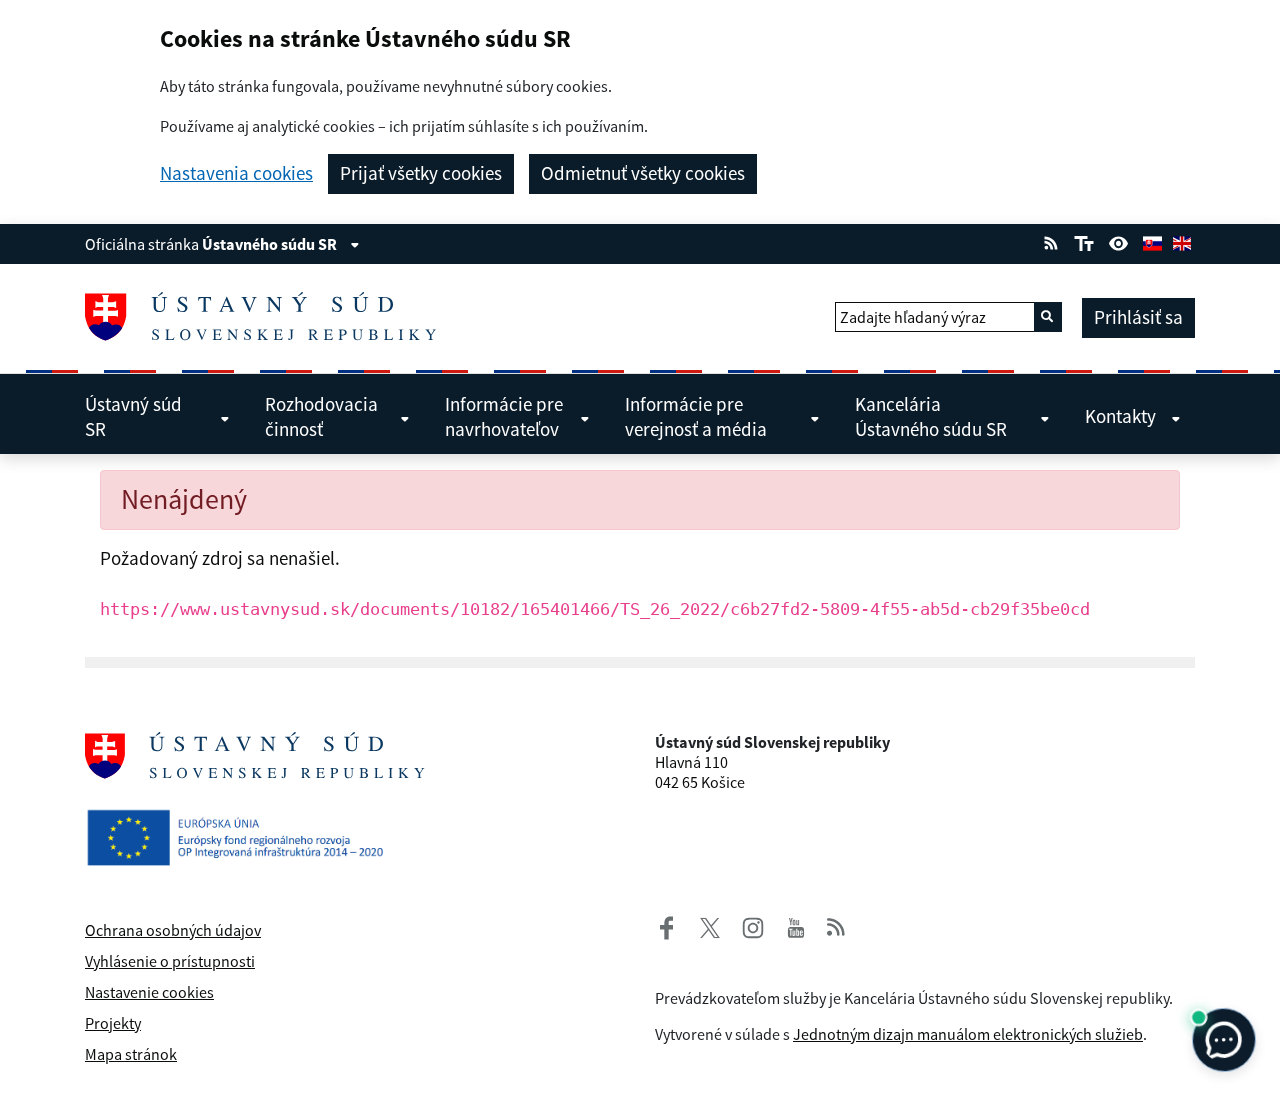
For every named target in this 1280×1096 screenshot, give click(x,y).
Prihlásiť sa (1138, 317)
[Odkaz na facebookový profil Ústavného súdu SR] (667, 925)
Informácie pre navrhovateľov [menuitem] (504, 416)
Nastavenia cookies (236, 173)
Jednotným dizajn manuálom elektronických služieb (968, 1034)
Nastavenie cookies (149, 992)
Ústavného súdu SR (271, 244)
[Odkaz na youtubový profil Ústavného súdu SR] (796, 925)
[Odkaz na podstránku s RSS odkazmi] (1051, 241)
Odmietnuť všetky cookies (643, 173)
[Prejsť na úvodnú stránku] (268, 317)
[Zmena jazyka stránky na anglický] (1182, 241)
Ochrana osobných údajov (173, 930)
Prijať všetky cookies (421, 173)
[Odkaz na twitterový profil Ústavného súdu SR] (702, 925)
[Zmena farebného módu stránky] (1119, 241)
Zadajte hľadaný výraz (913, 317)
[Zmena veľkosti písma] (1083, 241)
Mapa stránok (131, 1054)
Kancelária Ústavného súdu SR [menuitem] (931, 416)
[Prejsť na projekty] (243, 821)
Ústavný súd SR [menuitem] (133, 416)
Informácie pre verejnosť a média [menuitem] (696, 416)
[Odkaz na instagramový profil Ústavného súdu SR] (745, 925)
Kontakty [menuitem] (1120, 416)
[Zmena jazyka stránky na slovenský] (1152, 241)
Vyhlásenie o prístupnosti (170, 961)
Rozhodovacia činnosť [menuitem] (321, 416)
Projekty (113, 1023)
